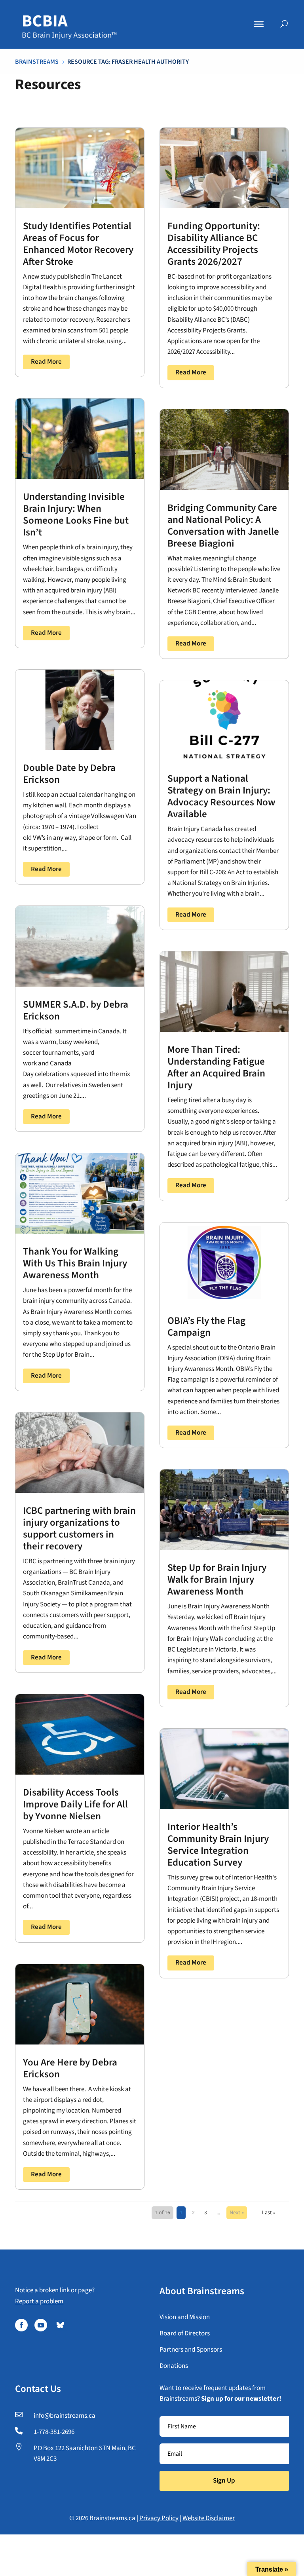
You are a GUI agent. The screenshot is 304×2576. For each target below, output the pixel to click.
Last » (269, 2213)
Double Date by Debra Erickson (69, 774)
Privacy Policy (159, 2518)
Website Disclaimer (209, 2518)
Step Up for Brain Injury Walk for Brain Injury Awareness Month (217, 1579)
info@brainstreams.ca (65, 2416)
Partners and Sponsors (191, 2350)
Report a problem (39, 2301)
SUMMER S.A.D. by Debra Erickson (76, 1010)
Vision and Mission (185, 2317)
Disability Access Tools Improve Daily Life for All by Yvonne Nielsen (75, 1804)
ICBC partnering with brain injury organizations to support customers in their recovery (79, 1528)
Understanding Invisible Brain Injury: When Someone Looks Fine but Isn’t (76, 514)
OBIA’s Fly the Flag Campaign (206, 1327)
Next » (237, 2213)
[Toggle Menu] (259, 24)
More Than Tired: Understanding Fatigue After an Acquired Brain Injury (216, 1067)
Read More (46, 362)
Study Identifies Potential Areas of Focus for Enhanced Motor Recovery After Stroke (78, 244)
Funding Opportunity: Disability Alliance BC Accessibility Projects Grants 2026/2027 (214, 244)
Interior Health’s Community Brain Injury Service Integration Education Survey (218, 1845)
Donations (174, 2366)
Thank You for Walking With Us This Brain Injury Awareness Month (75, 1263)
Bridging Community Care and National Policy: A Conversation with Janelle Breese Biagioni (223, 526)
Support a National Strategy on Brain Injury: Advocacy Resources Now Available (221, 796)
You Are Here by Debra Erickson (70, 2068)
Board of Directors (185, 2333)
